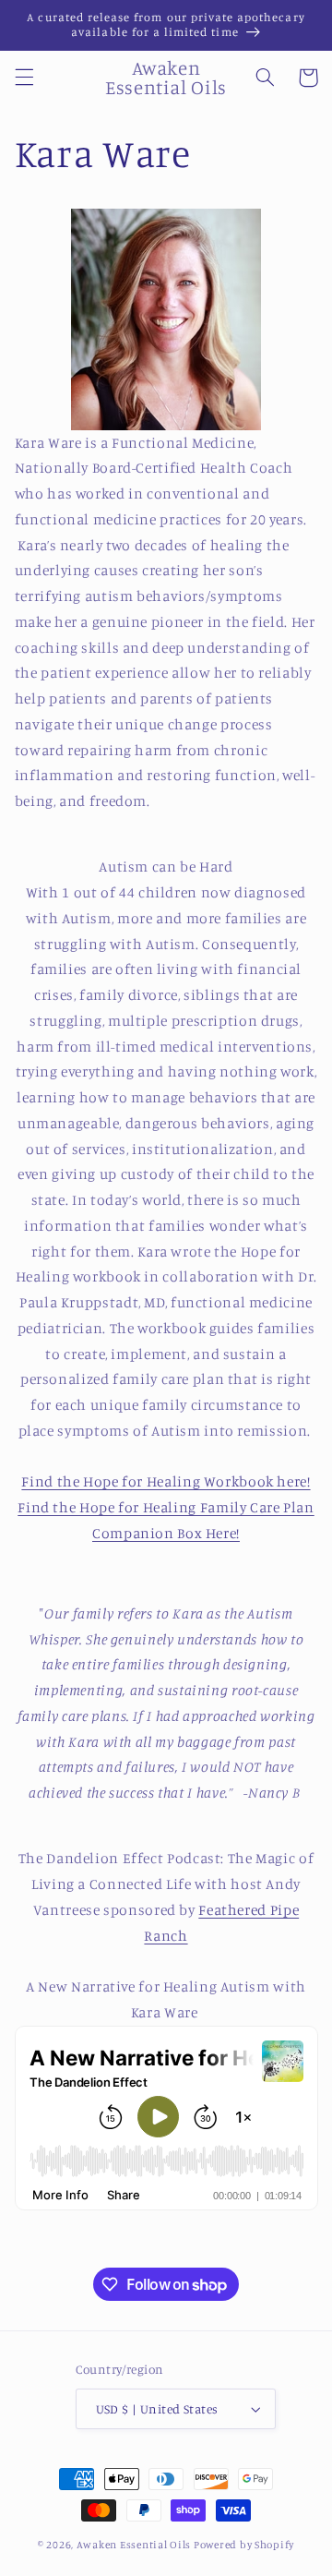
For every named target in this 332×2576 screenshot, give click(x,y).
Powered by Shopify (244, 2545)
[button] (24, 78)
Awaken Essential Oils (134, 2545)
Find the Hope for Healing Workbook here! (166, 1481)
